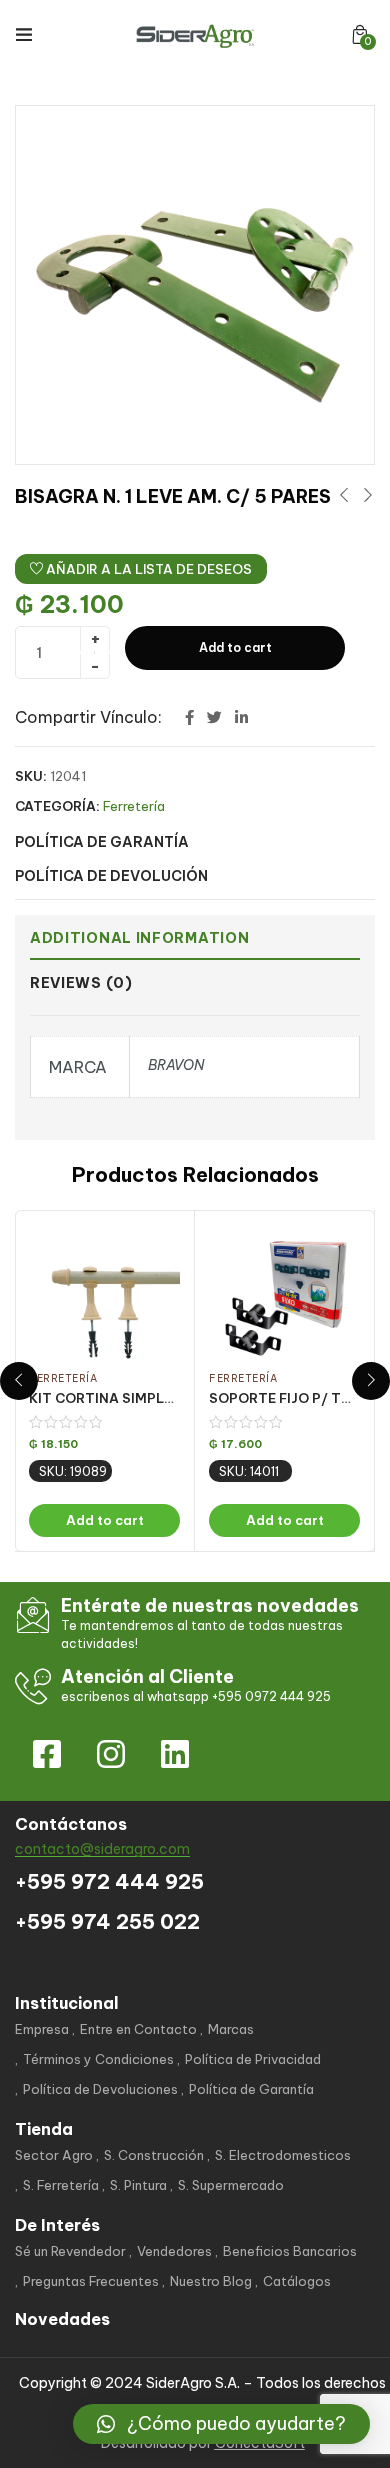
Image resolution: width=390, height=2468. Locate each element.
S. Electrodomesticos (283, 2155)
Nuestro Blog (211, 2281)
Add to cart (235, 647)
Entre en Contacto (138, 2029)
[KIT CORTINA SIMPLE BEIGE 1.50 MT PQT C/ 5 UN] (104, 1294)
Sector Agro (54, 2155)
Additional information (139, 938)
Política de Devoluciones (100, 2089)
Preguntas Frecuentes (91, 2281)
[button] (360, 34)
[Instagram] (111, 1754)
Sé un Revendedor (70, 2251)
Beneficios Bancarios (290, 2251)
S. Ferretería (61, 2185)
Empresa (42, 2029)
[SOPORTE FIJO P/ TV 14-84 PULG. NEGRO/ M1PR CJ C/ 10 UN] (284, 1294)
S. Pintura (138, 2185)
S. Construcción (154, 2155)
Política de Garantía (251, 2089)
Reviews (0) (81, 983)
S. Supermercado (231, 2185)
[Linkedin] (175, 1754)
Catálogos (297, 2281)
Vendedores (174, 2251)
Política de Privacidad (253, 2059)
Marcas (231, 2029)
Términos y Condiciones (98, 2059)
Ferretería (134, 806)
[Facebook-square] (47, 1754)
